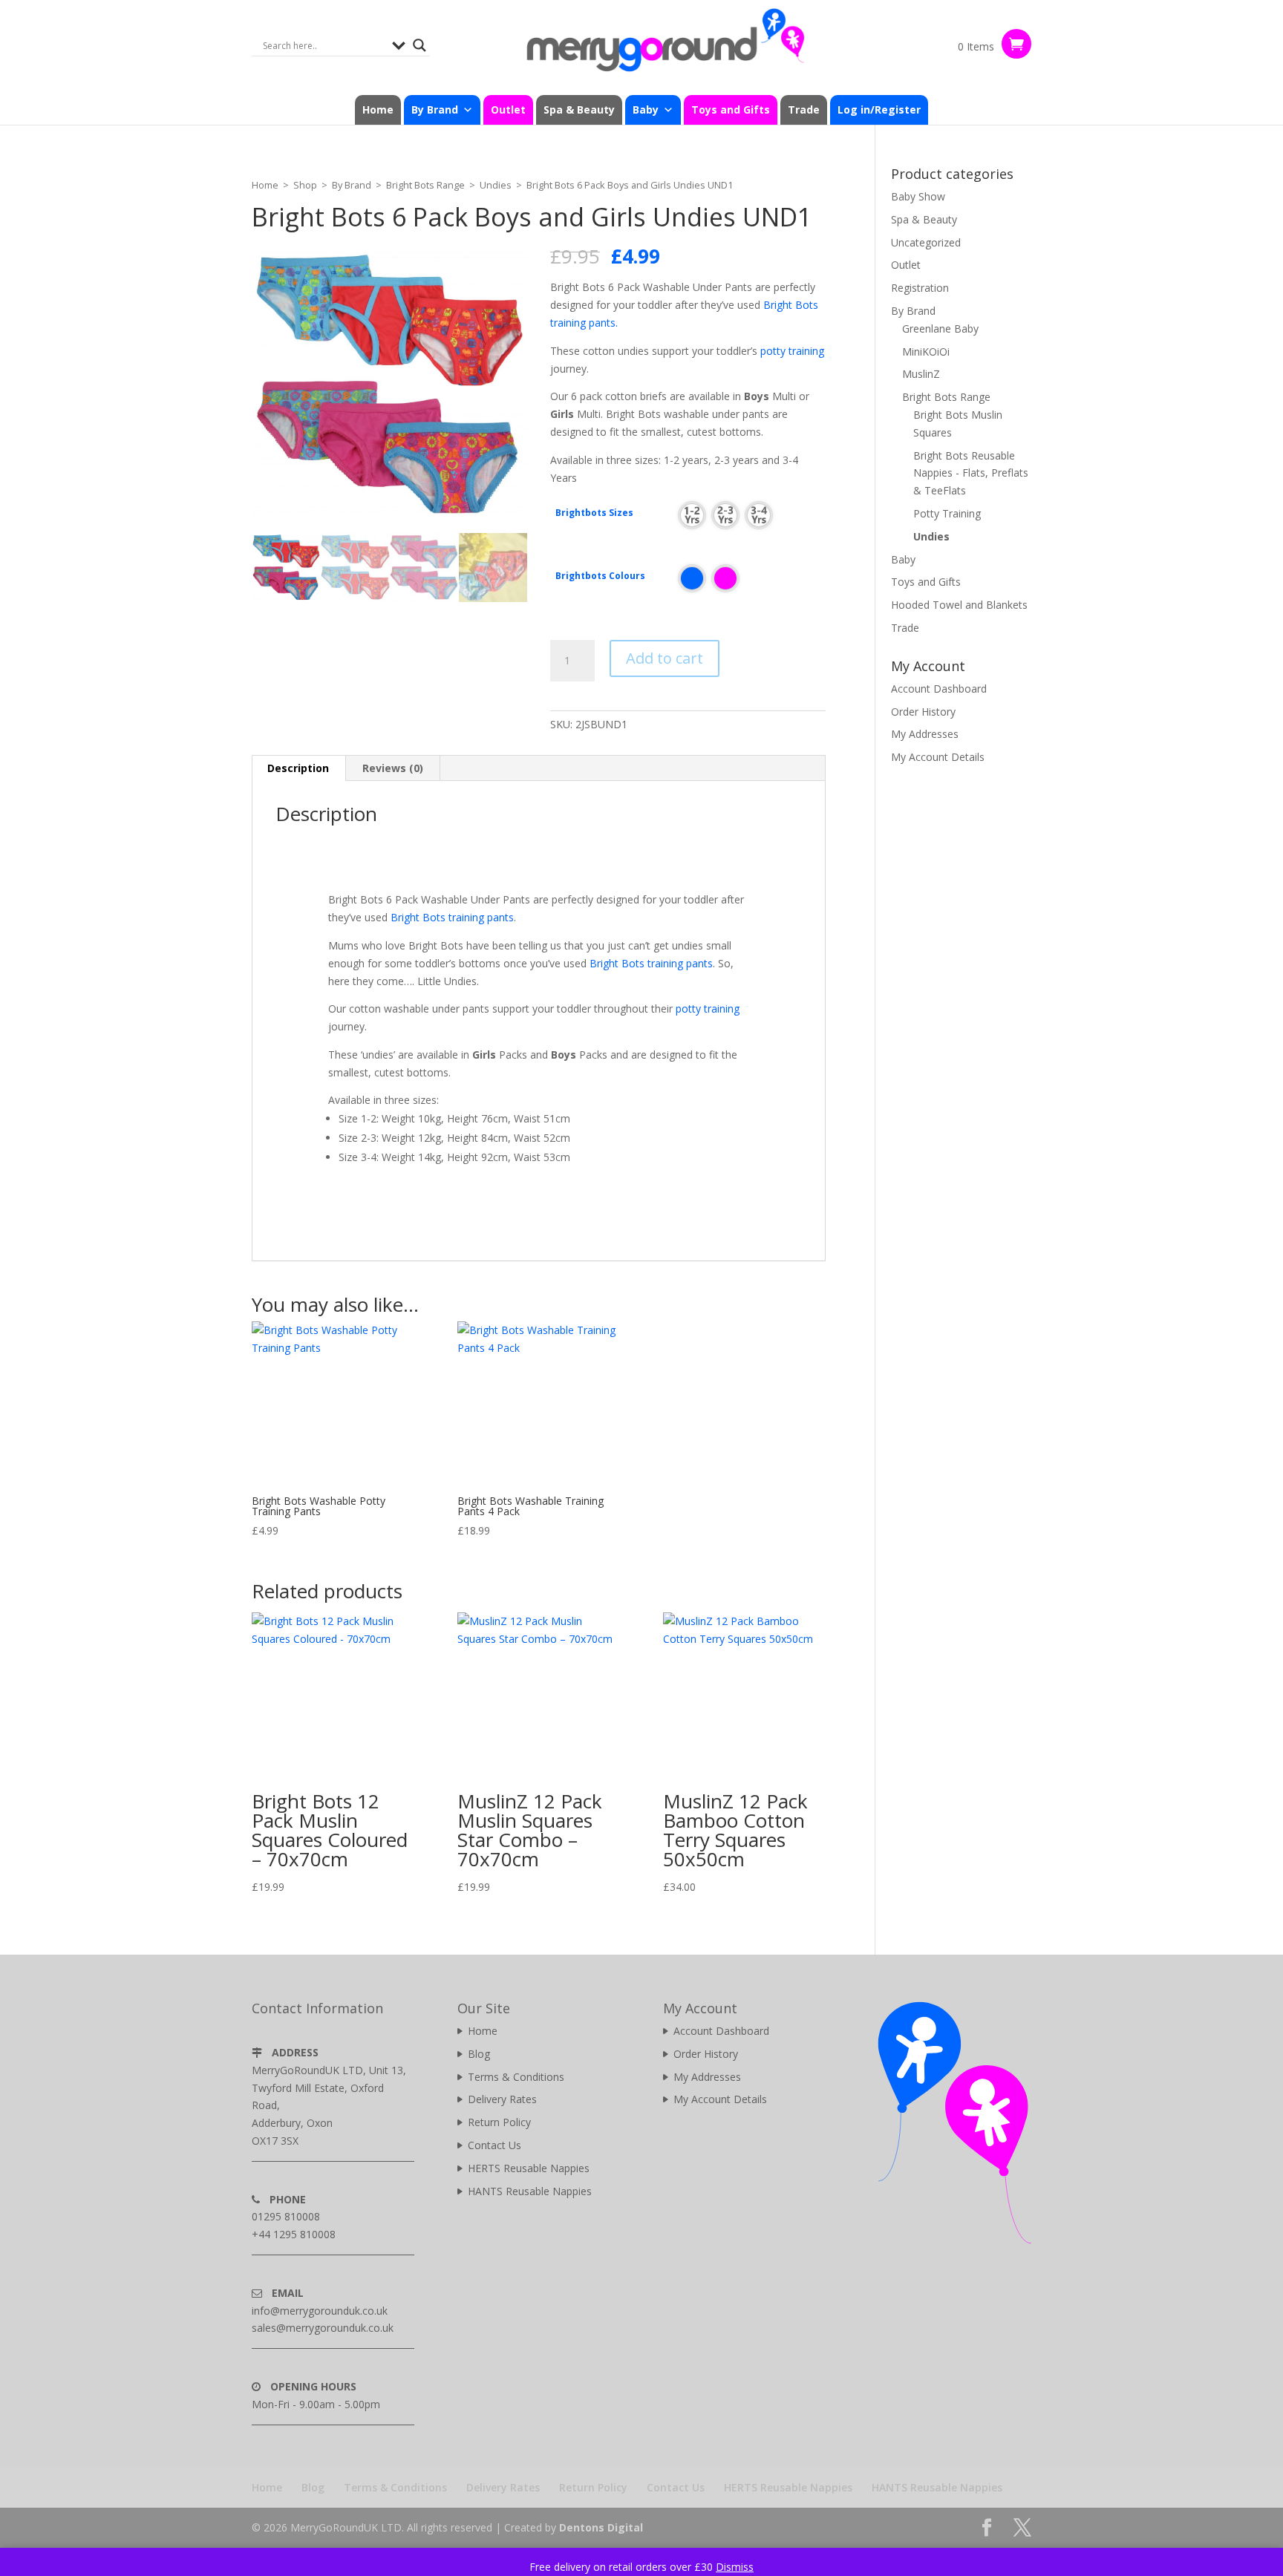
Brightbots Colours (600, 576)
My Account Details (938, 757)
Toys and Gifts (731, 109)
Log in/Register (879, 109)
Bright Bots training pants (452, 917)
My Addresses (925, 734)
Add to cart (665, 658)
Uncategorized (926, 242)
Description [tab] (298, 768)
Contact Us (494, 2145)
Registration (920, 288)
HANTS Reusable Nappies (530, 2191)
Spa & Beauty (579, 109)
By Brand (352, 185)
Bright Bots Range (425, 185)
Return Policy (499, 2122)
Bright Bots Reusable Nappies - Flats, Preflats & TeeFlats (971, 473)
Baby (903, 559)
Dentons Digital (601, 2527)
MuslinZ (921, 374)
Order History (923, 712)
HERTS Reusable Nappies (529, 2168)
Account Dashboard (939, 689)
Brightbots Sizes (594, 513)
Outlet (508, 109)
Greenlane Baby (940, 328)
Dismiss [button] (735, 2567)
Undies (496, 185)
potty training (792, 351)
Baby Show (918, 196)
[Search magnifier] (419, 45)
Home (378, 109)
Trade (804, 109)
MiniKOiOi (926, 352)
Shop (305, 185)
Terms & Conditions (516, 2077)
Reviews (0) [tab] (393, 768)
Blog (479, 2054)
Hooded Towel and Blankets (959, 605)
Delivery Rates (502, 2099)
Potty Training (947, 513)
